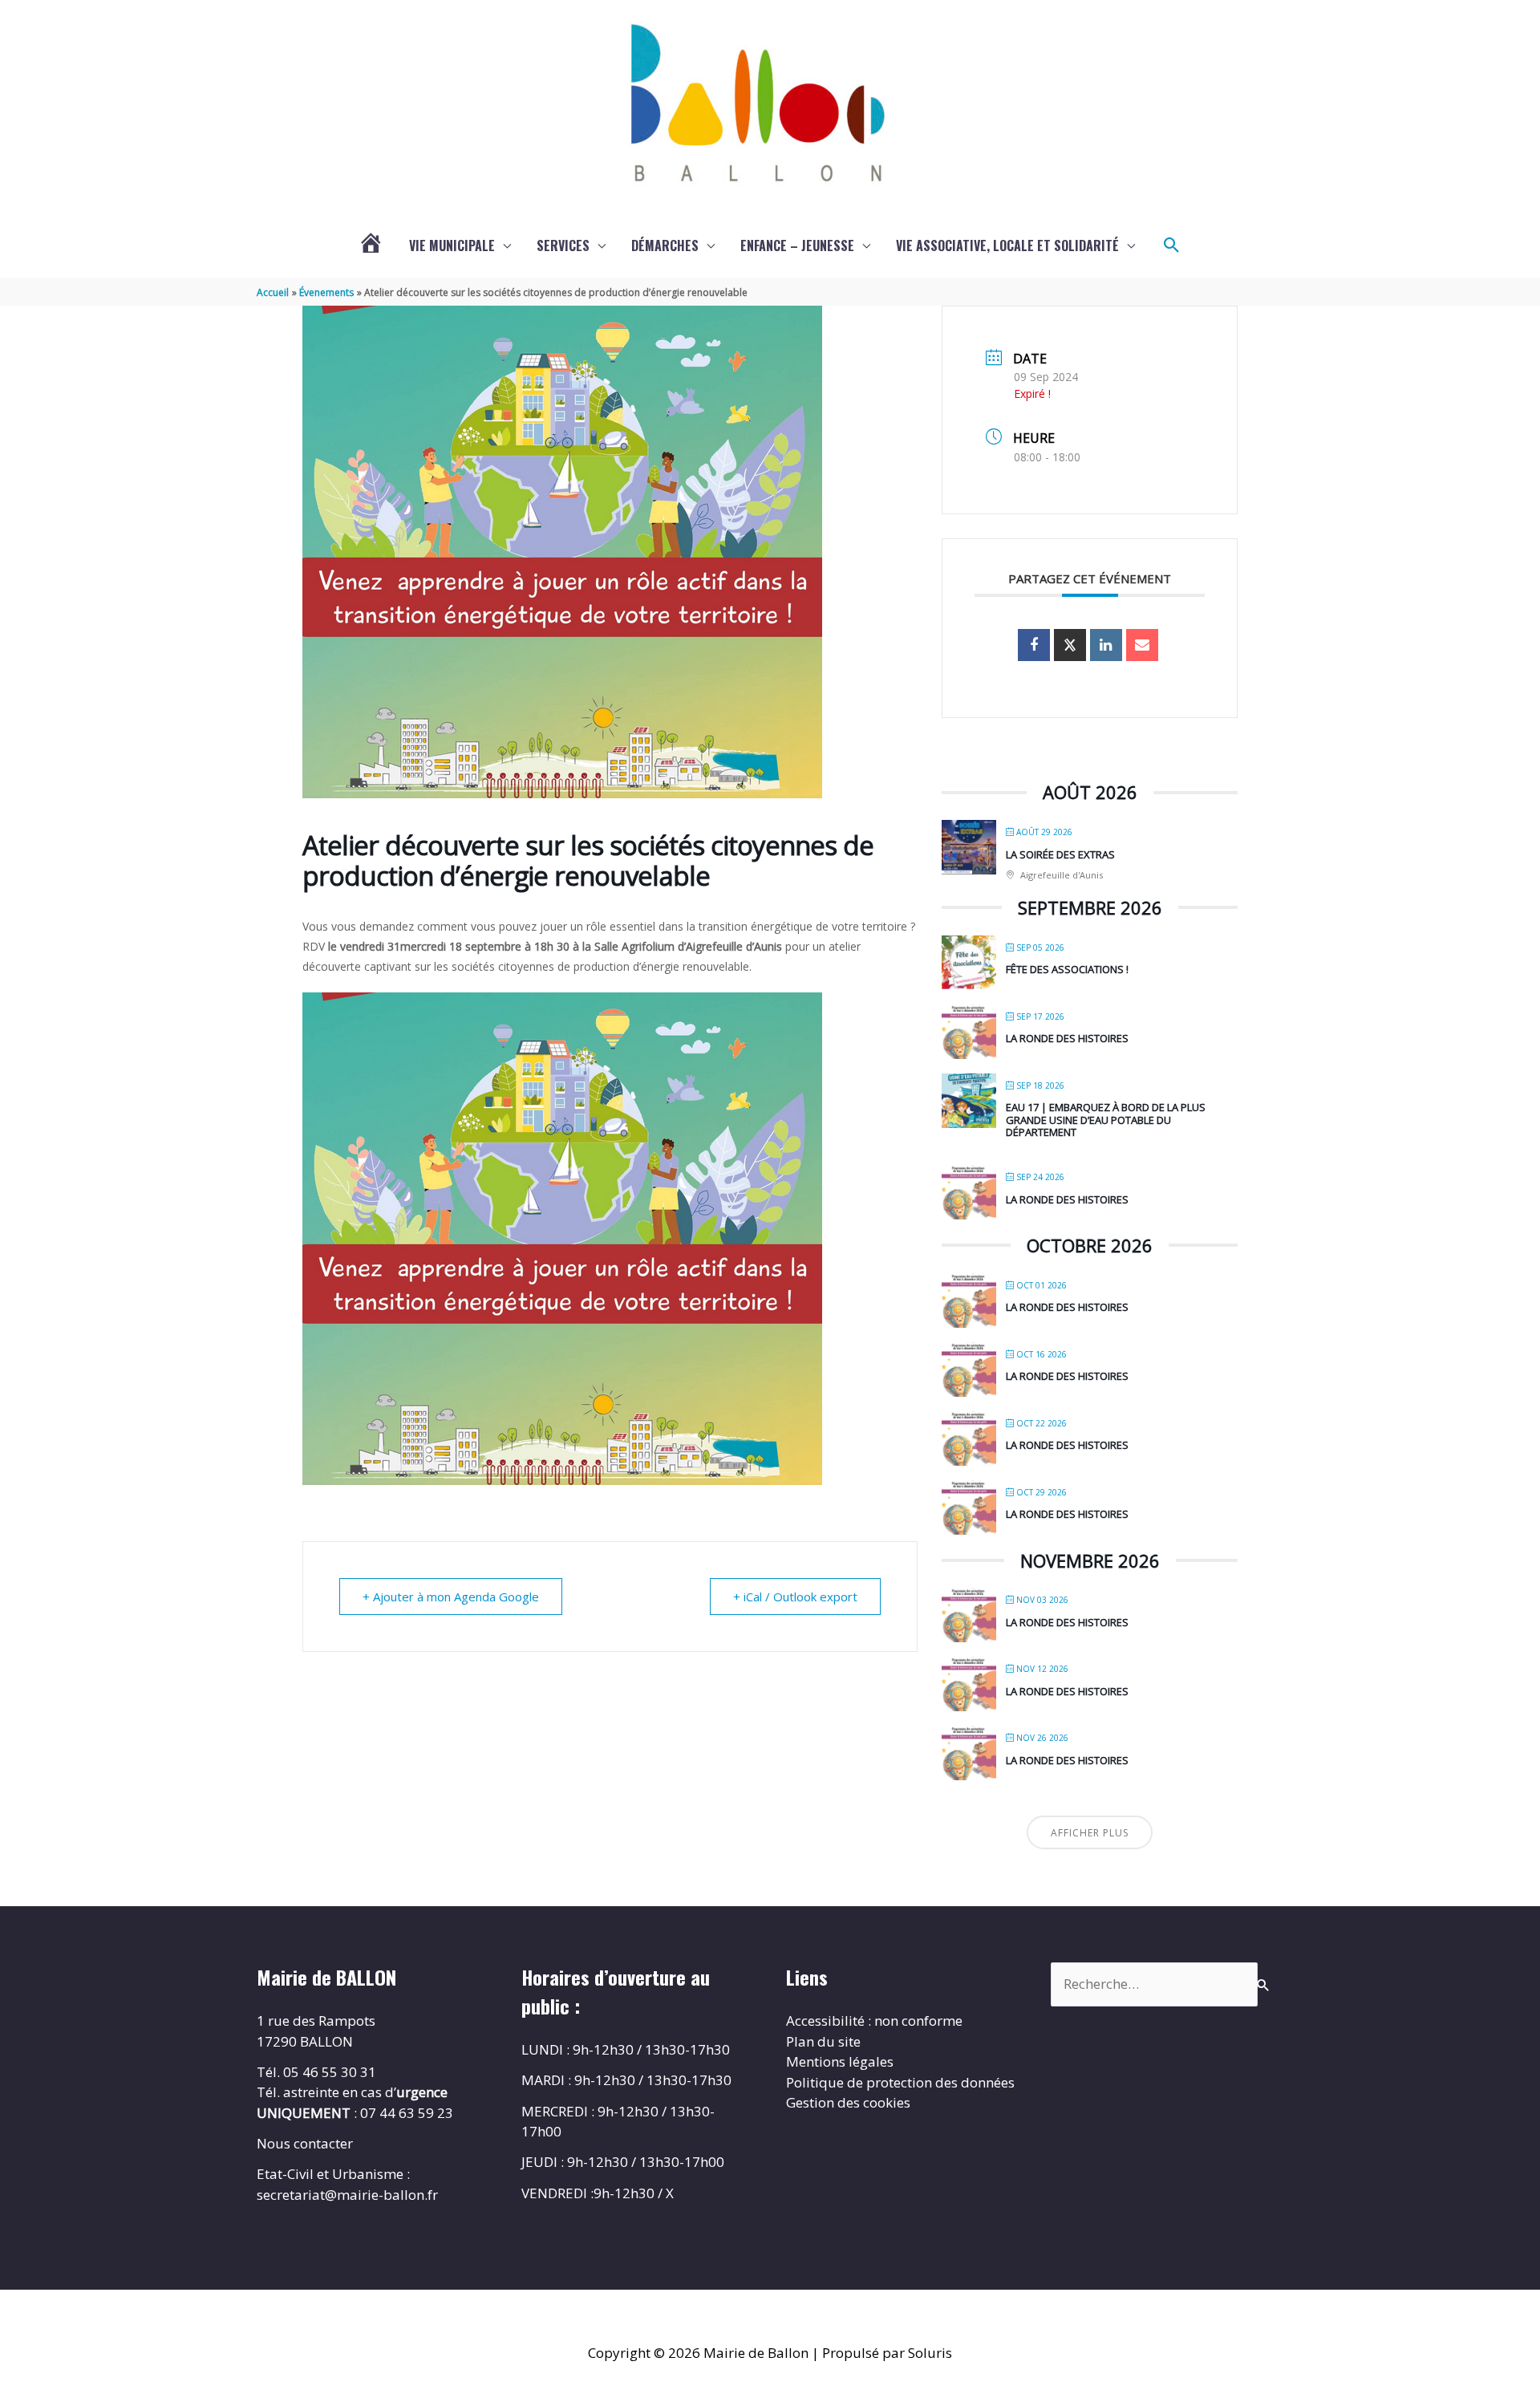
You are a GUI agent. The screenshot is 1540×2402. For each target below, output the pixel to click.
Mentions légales (840, 2061)
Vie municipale (452, 245)
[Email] (1142, 645)
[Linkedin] (1106, 645)
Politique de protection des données (900, 2082)
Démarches (665, 245)
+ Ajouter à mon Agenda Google (451, 1597)
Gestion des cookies (848, 2102)
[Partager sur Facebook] (1034, 645)
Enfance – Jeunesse (797, 245)
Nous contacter (305, 2143)
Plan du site (823, 2041)
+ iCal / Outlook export (795, 1597)
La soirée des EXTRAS (1060, 854)
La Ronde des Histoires (1067, 1038)
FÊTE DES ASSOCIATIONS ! (1067, 969)
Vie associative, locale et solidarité (1007, 245)
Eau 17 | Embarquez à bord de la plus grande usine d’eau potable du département (1106, 1120)
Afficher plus (1090, 1833)
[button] (1172, 245)
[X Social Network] (1070, 645)
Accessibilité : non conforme (874, 2021)
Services (563, 245)
